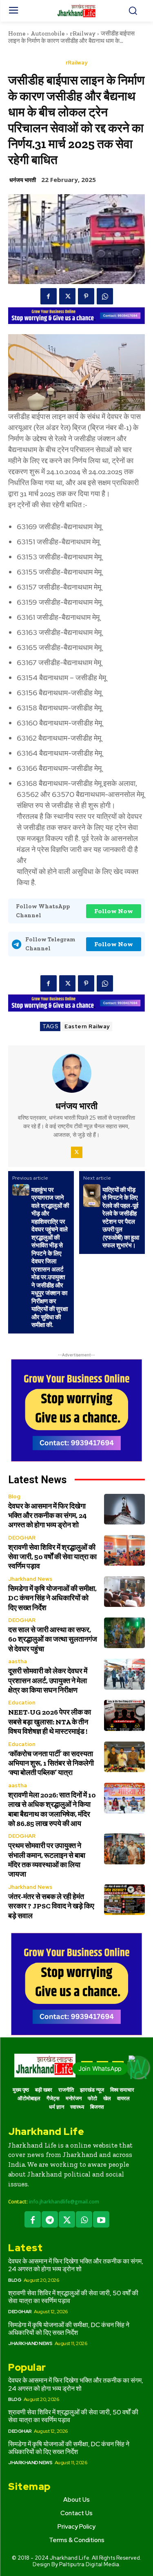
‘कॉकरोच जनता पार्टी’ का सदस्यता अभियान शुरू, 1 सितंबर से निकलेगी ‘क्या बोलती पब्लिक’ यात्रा (51, 1763)
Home (17, 33)
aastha (18, 1661)
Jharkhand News (30, 1579)
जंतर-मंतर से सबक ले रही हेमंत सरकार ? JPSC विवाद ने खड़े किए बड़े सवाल (51, 1906)
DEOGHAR (22, 1538)
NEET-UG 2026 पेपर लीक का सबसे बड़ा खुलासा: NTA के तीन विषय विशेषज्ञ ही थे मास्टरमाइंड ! (50, 1722)
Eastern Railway (87, 1026)
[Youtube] (101, 2219)
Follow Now (114, 911)
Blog (14, 1497)
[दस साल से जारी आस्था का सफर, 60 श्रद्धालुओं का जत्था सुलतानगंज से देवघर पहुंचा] (125, 1633)
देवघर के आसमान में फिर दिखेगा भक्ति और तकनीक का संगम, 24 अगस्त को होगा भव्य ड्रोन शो (48, 1516)
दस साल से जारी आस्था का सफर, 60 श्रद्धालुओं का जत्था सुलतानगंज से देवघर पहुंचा (53, 1639)
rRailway (83, 33)
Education (22, 1703)
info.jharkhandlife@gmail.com (64, 2202)
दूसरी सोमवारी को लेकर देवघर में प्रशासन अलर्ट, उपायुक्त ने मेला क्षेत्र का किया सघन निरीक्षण (48, 1681)
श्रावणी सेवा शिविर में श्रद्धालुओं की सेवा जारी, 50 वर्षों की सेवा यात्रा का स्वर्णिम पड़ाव (52, 1557)
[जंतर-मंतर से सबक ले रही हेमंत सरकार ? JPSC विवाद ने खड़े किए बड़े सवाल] (125, 1900)
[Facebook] (49, 296)
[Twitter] (67, 296)
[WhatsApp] (105, 296)
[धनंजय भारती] (77, 1073)
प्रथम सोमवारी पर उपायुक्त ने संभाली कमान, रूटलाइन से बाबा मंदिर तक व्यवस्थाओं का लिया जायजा (47, 1860)
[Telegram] (50, 2219)
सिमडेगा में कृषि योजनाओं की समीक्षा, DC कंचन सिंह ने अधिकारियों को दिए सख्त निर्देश (52, 1598)
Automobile (48, 33)
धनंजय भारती (23, 180)
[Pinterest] (86, 296)
